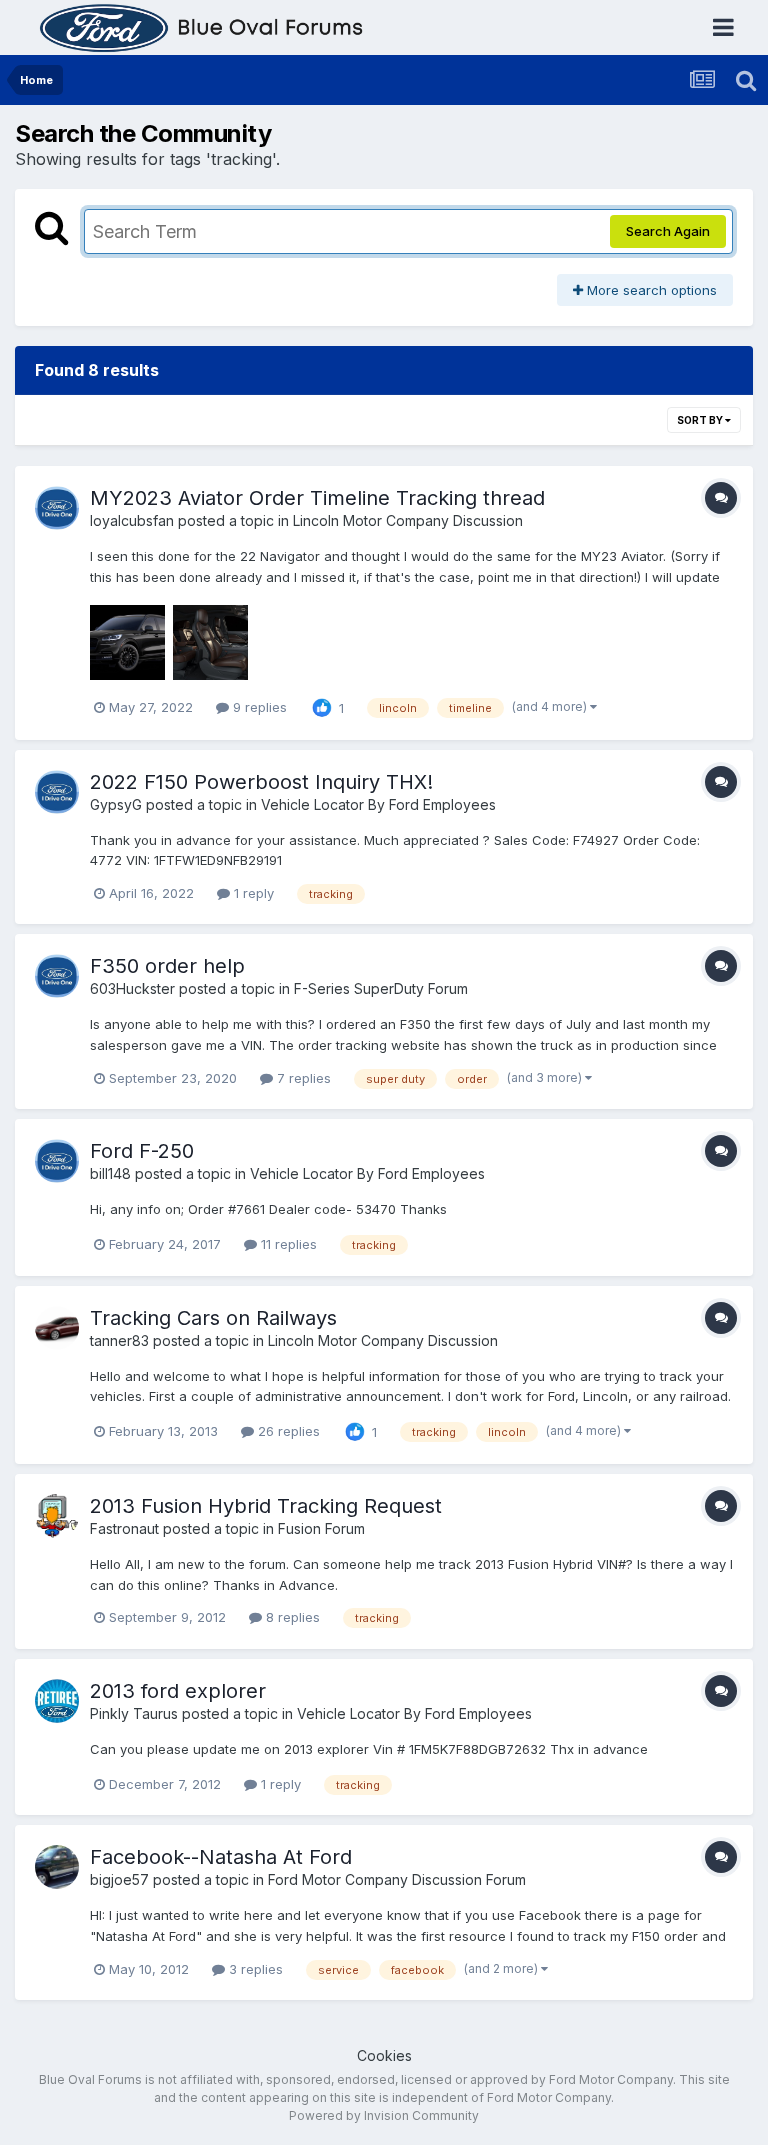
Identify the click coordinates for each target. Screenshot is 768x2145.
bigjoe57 (119, 1879)
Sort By (701, 420)
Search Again (668, 231)
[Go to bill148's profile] (57, 1161)
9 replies (258, 707)
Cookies (384, 2055)
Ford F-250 (142, 1151)
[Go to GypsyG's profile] (57, 792)
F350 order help (167, 966)
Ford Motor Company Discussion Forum (397, 1879)
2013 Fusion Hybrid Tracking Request (266, 1506)
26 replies (287, 1431)
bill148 (110, 1173)
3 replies (254, 1969)
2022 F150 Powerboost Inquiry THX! (261, 782)
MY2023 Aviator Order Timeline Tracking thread (317, 498)
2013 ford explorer (178, 1691)
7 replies (302, 1078)
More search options (650, 290)
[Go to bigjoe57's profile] (57, 1867)
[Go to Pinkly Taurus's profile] (57, 1701)
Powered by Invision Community (384, 2115)
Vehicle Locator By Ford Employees (378, 804)
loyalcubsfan (132, 520)
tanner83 (119, 1340)
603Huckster (132, 988)
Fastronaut (124, 1528)
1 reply (252, 893)
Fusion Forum (321, 1528)
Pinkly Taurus (134, 1713)
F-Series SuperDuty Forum (381, 988)
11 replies (287, 1244)
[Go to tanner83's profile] (57, 1328)
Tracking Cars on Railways (213, 1318)
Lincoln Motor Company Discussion (408, 520)
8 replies (291, 1617)
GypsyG (116, 804)
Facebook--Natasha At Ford (221, 1857)
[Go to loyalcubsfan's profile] (57, 508)
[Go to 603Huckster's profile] (57, 976)
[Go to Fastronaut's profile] (57, 1516)
